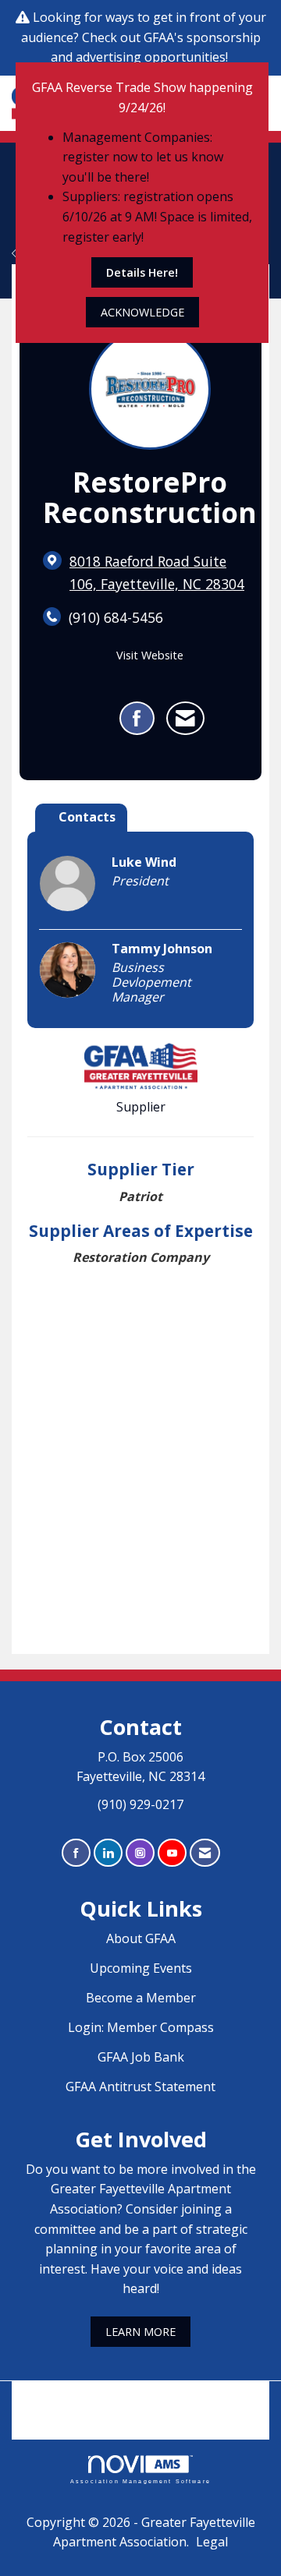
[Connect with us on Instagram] (140, 1853)
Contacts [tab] (87, 817)
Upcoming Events (141, 1968)
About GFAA (141, 1938)
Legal (212, 2542)
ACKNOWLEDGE (142, 312)
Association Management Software (140, 2481)
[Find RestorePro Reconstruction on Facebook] (137, 719)
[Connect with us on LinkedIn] (108, 1853)
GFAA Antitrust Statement (140, 2087)
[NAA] (140, 2399)
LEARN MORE (140, 2332)
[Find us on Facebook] (76, 1853)
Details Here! (142, 272)
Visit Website (150, 655)
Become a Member (141, 1998)
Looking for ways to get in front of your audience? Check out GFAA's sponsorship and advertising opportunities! (144, 37)
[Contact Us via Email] (205, 1853)
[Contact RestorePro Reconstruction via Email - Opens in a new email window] (185, 719)
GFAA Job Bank (141, 2057)
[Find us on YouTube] (172, 1853)
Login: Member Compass (141, 2027)
